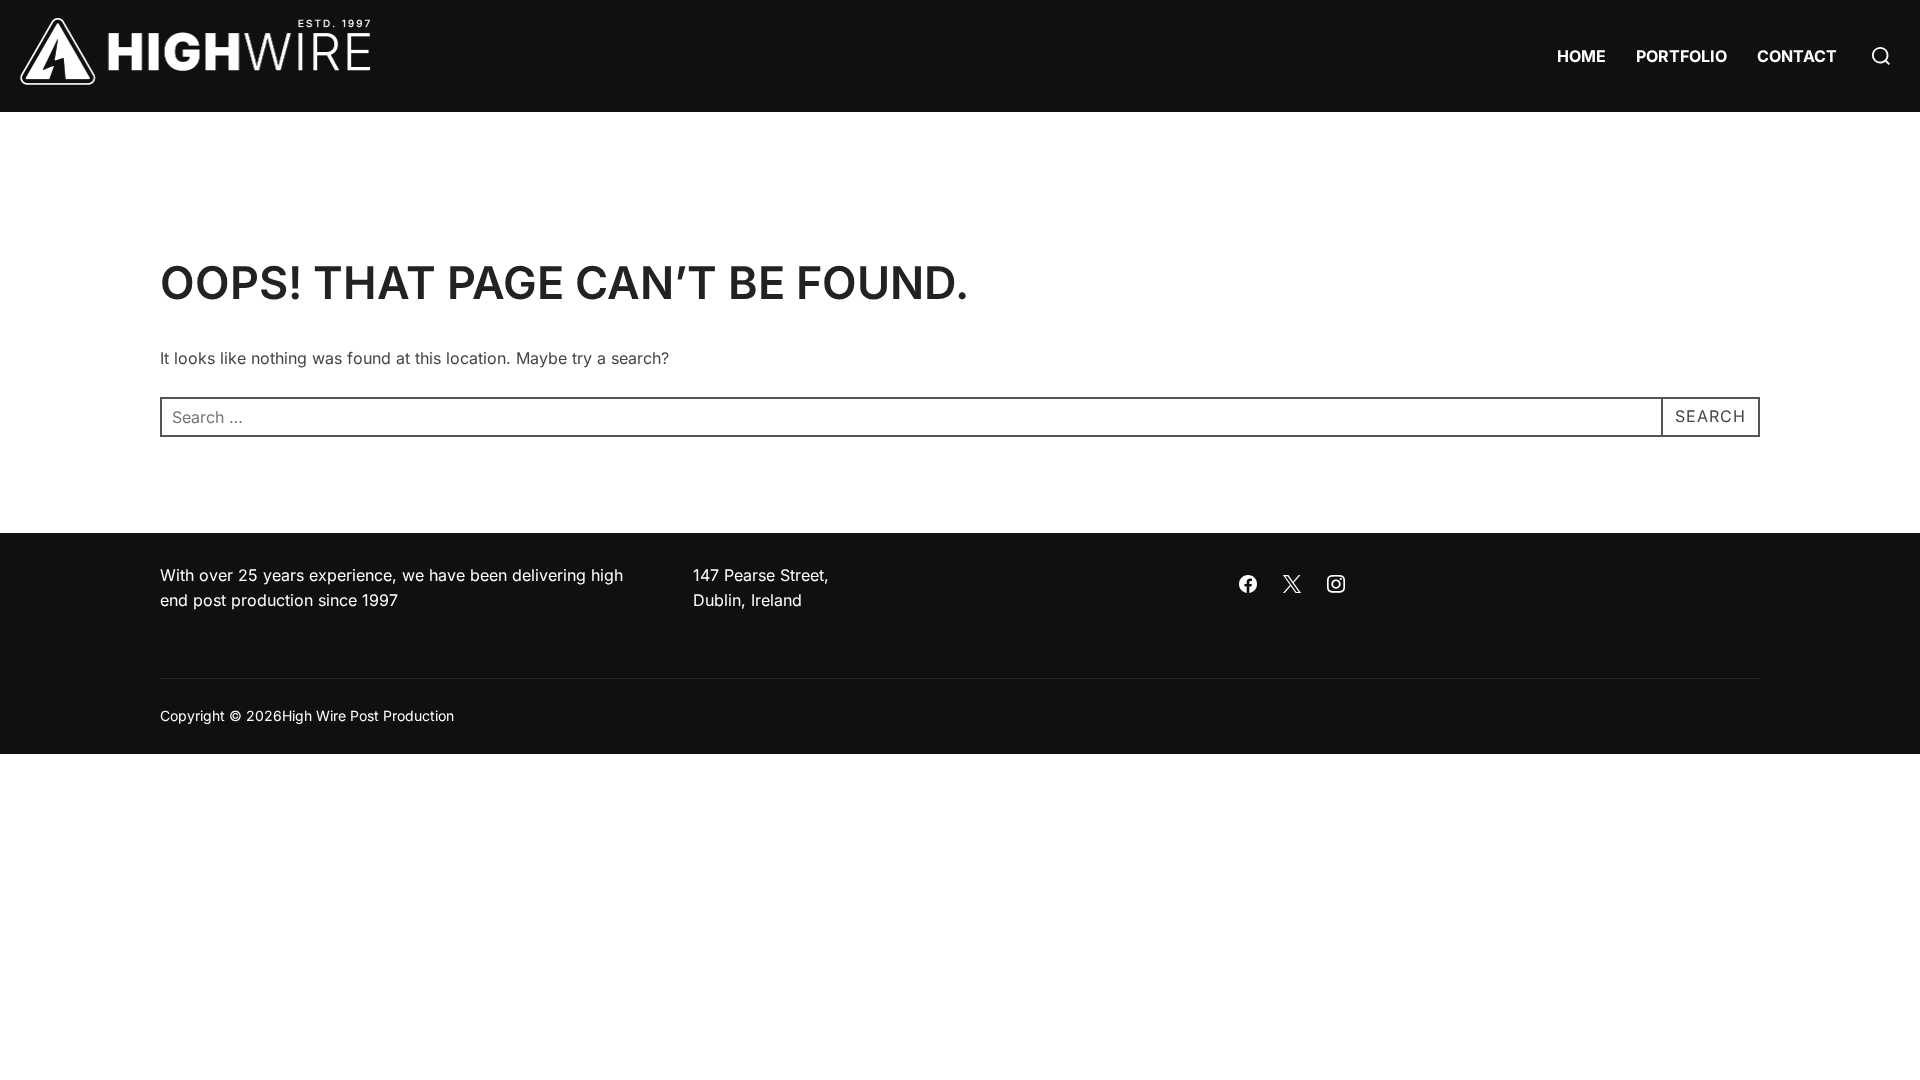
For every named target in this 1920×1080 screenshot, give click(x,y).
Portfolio (1681, 56)
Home (1581, 56)
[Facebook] (1249, 585)
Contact (1797, 56)
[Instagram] (1336, 585)
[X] (1292, 585)
